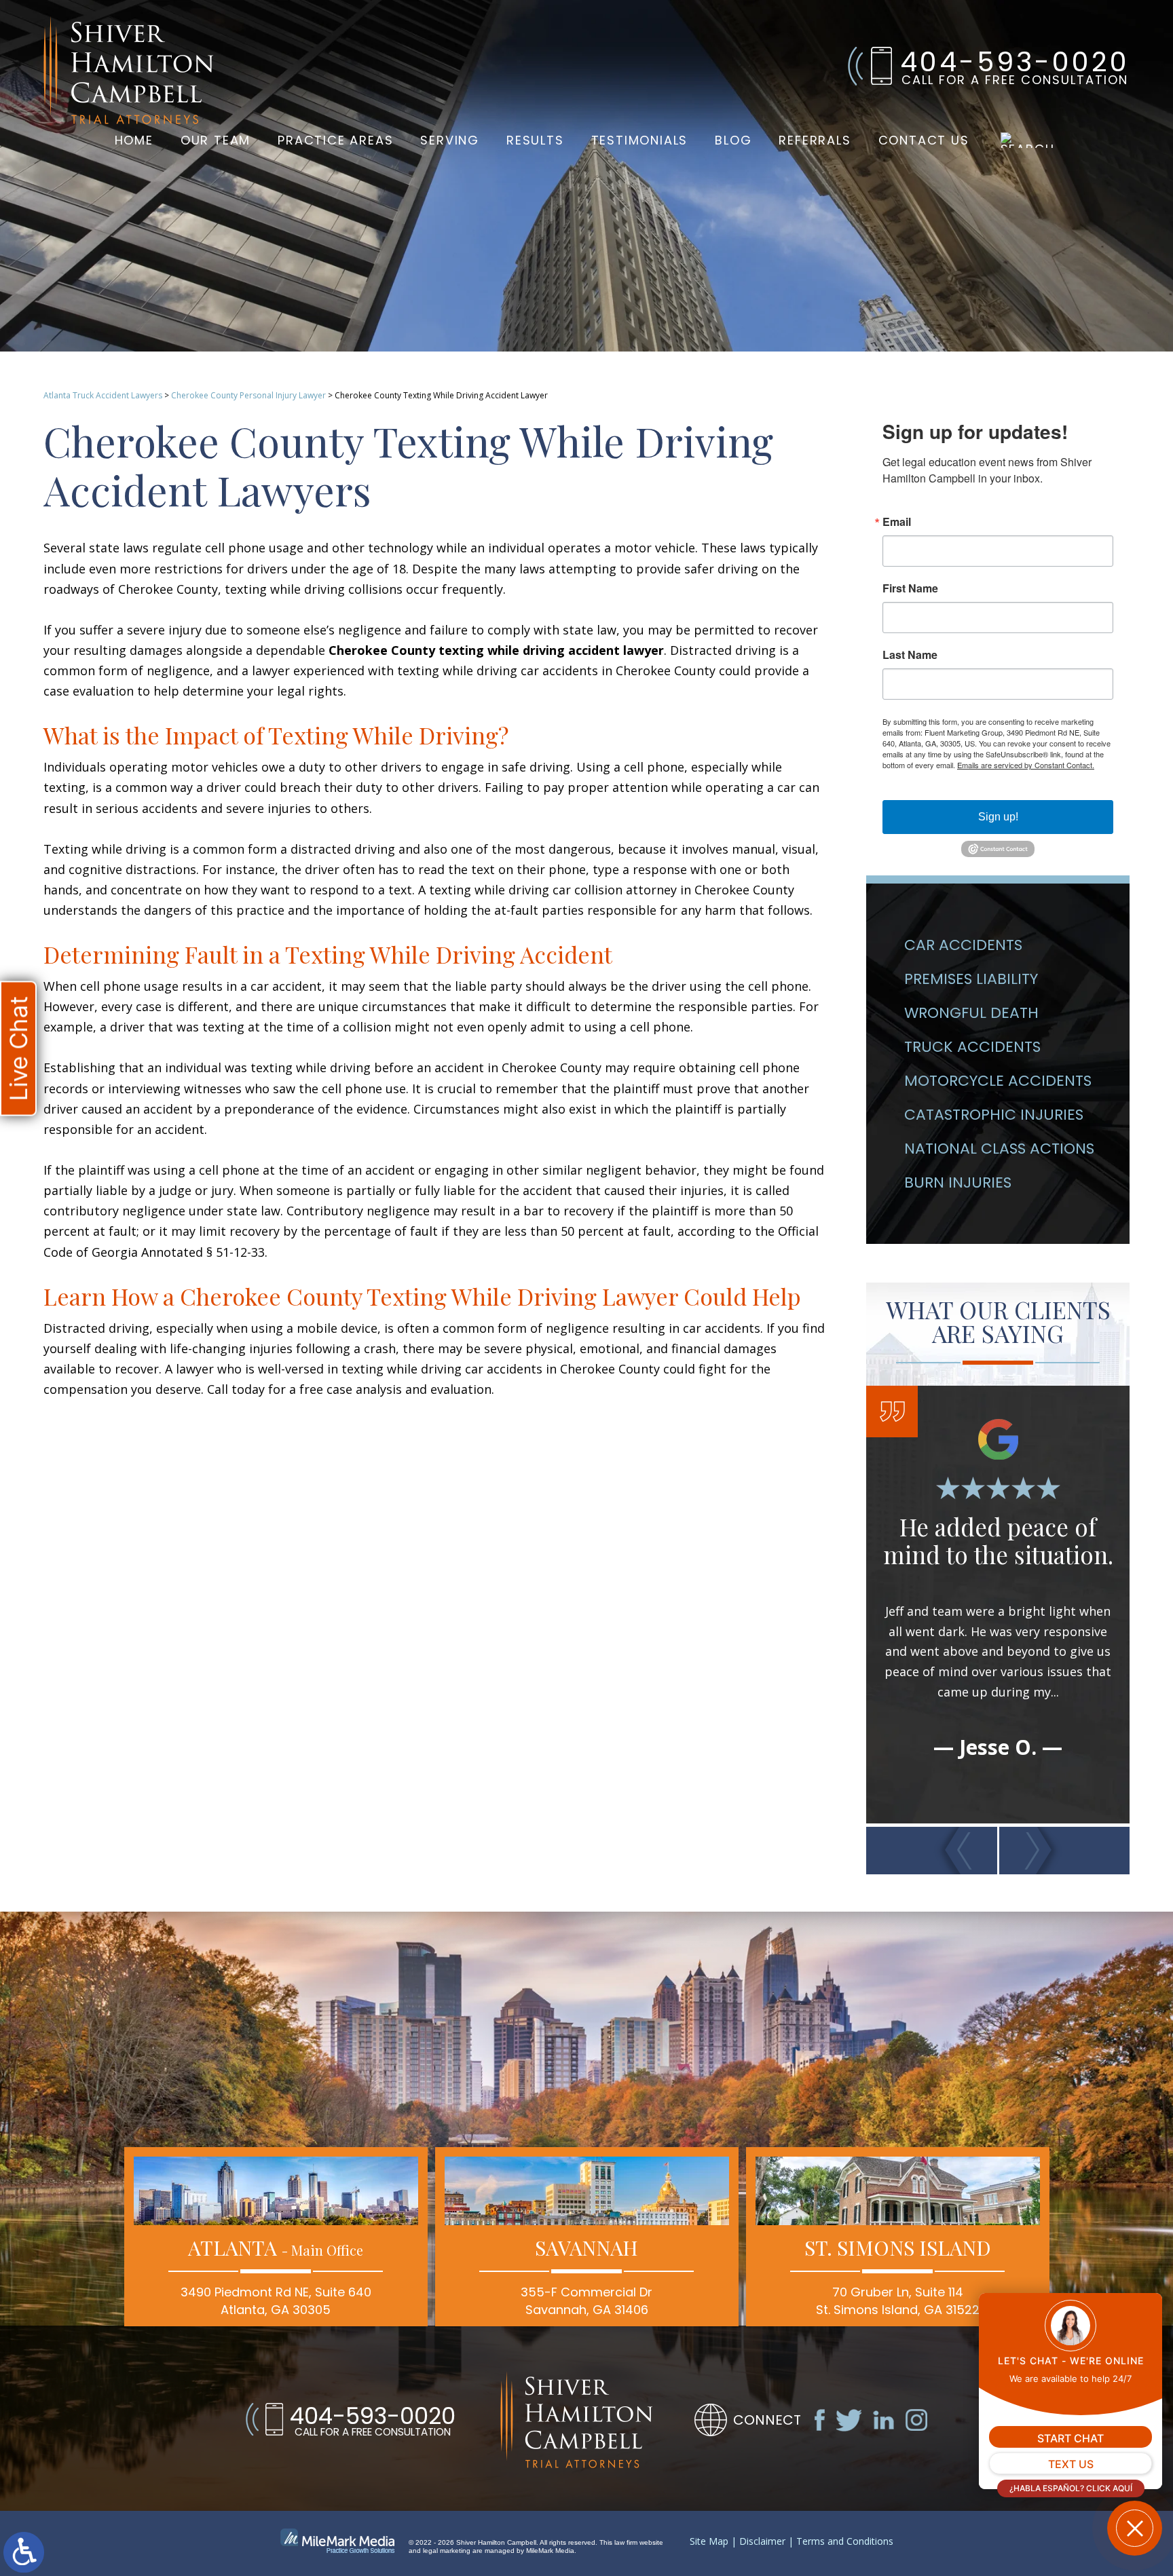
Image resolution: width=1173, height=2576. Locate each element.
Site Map (709, 2542)
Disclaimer (762, 2542)
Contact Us (924, 140)
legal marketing (447, 2551)
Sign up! (998, 817)
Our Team (216, 140)
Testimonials (640, 140)
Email (897, 522)
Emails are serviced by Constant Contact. (1026, 765)
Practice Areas (335, 140)
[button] (932, 1851)
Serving (450, 140)
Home (134, 140)
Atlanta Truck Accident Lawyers (103, 395)
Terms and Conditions (845, 2542)
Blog (733, 140)
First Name (910, 588)
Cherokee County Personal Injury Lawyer (248, 395)
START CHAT (1070, 2438)
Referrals (815, 140)
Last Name (910, 655)
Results (535, 140)
